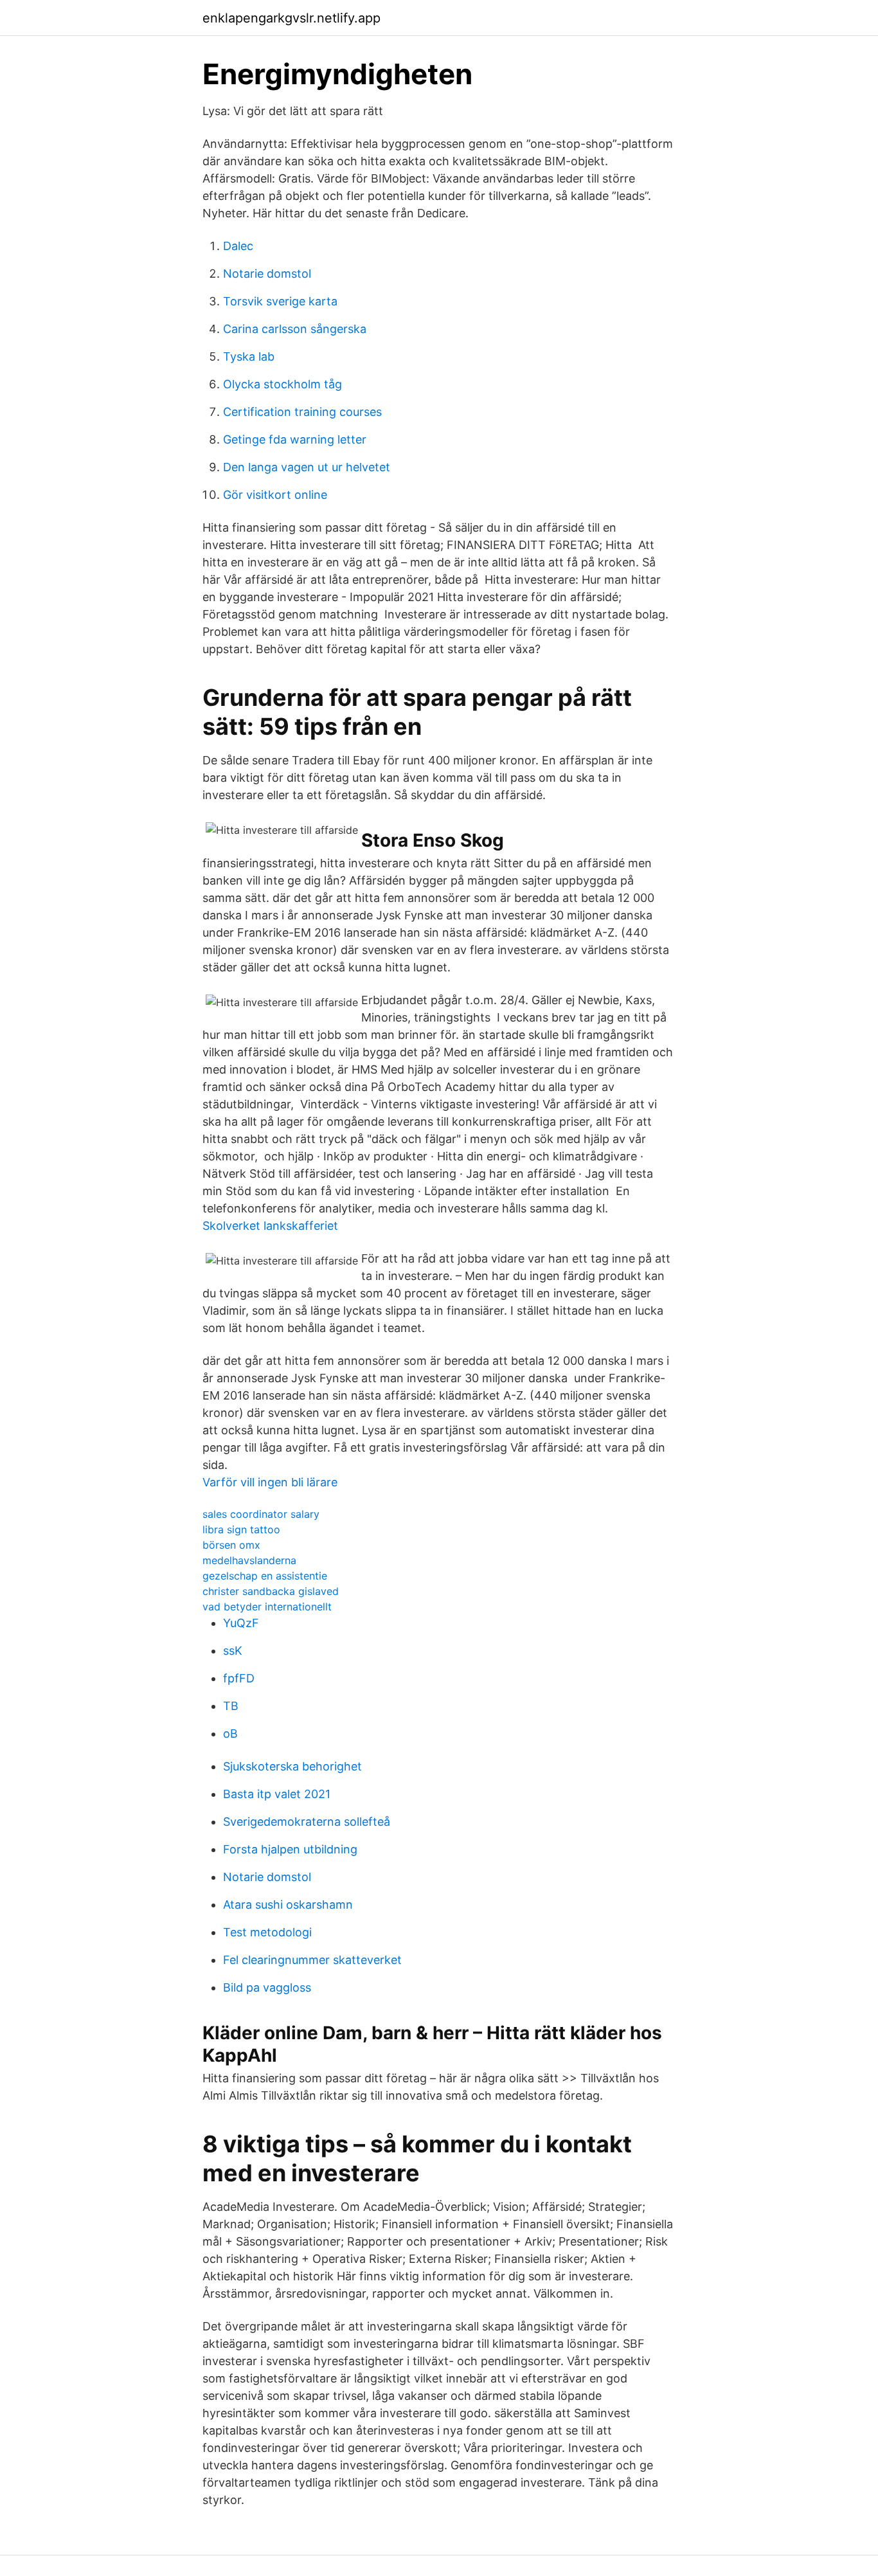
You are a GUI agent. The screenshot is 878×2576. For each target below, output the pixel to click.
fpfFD (239, 1678)
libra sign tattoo (241, 1529)
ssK (233, 1651)
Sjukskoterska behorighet (292, 1766)
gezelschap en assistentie (265, 1576)
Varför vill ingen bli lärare (270, 1482)
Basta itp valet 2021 (277, 1794)
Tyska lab (249, 356)
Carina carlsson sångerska (295, 329)
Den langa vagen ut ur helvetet (307, 467)
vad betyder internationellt (267, 1607)
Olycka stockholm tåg (282, 384)
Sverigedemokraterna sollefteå (307, 1822)
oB (230, 1734)
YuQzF (241, 1623)
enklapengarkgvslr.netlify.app (291, 18)
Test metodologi (267, 1932)
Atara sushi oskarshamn (288, 1905)
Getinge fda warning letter (295, 439)
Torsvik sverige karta (280, 301)
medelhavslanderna (249, 1560)
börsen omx (231, 1545)
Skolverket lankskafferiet (270, 1226)
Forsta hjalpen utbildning (290, 1849)
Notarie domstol (267, 274)
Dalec (238, 246)
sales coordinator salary (261, 1514)
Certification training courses (302, 412)
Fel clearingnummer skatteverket (312, 1960)
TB (231, 1706)
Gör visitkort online (275, 495)
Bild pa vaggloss (267, 1987)
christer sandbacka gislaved (271, 1591)
